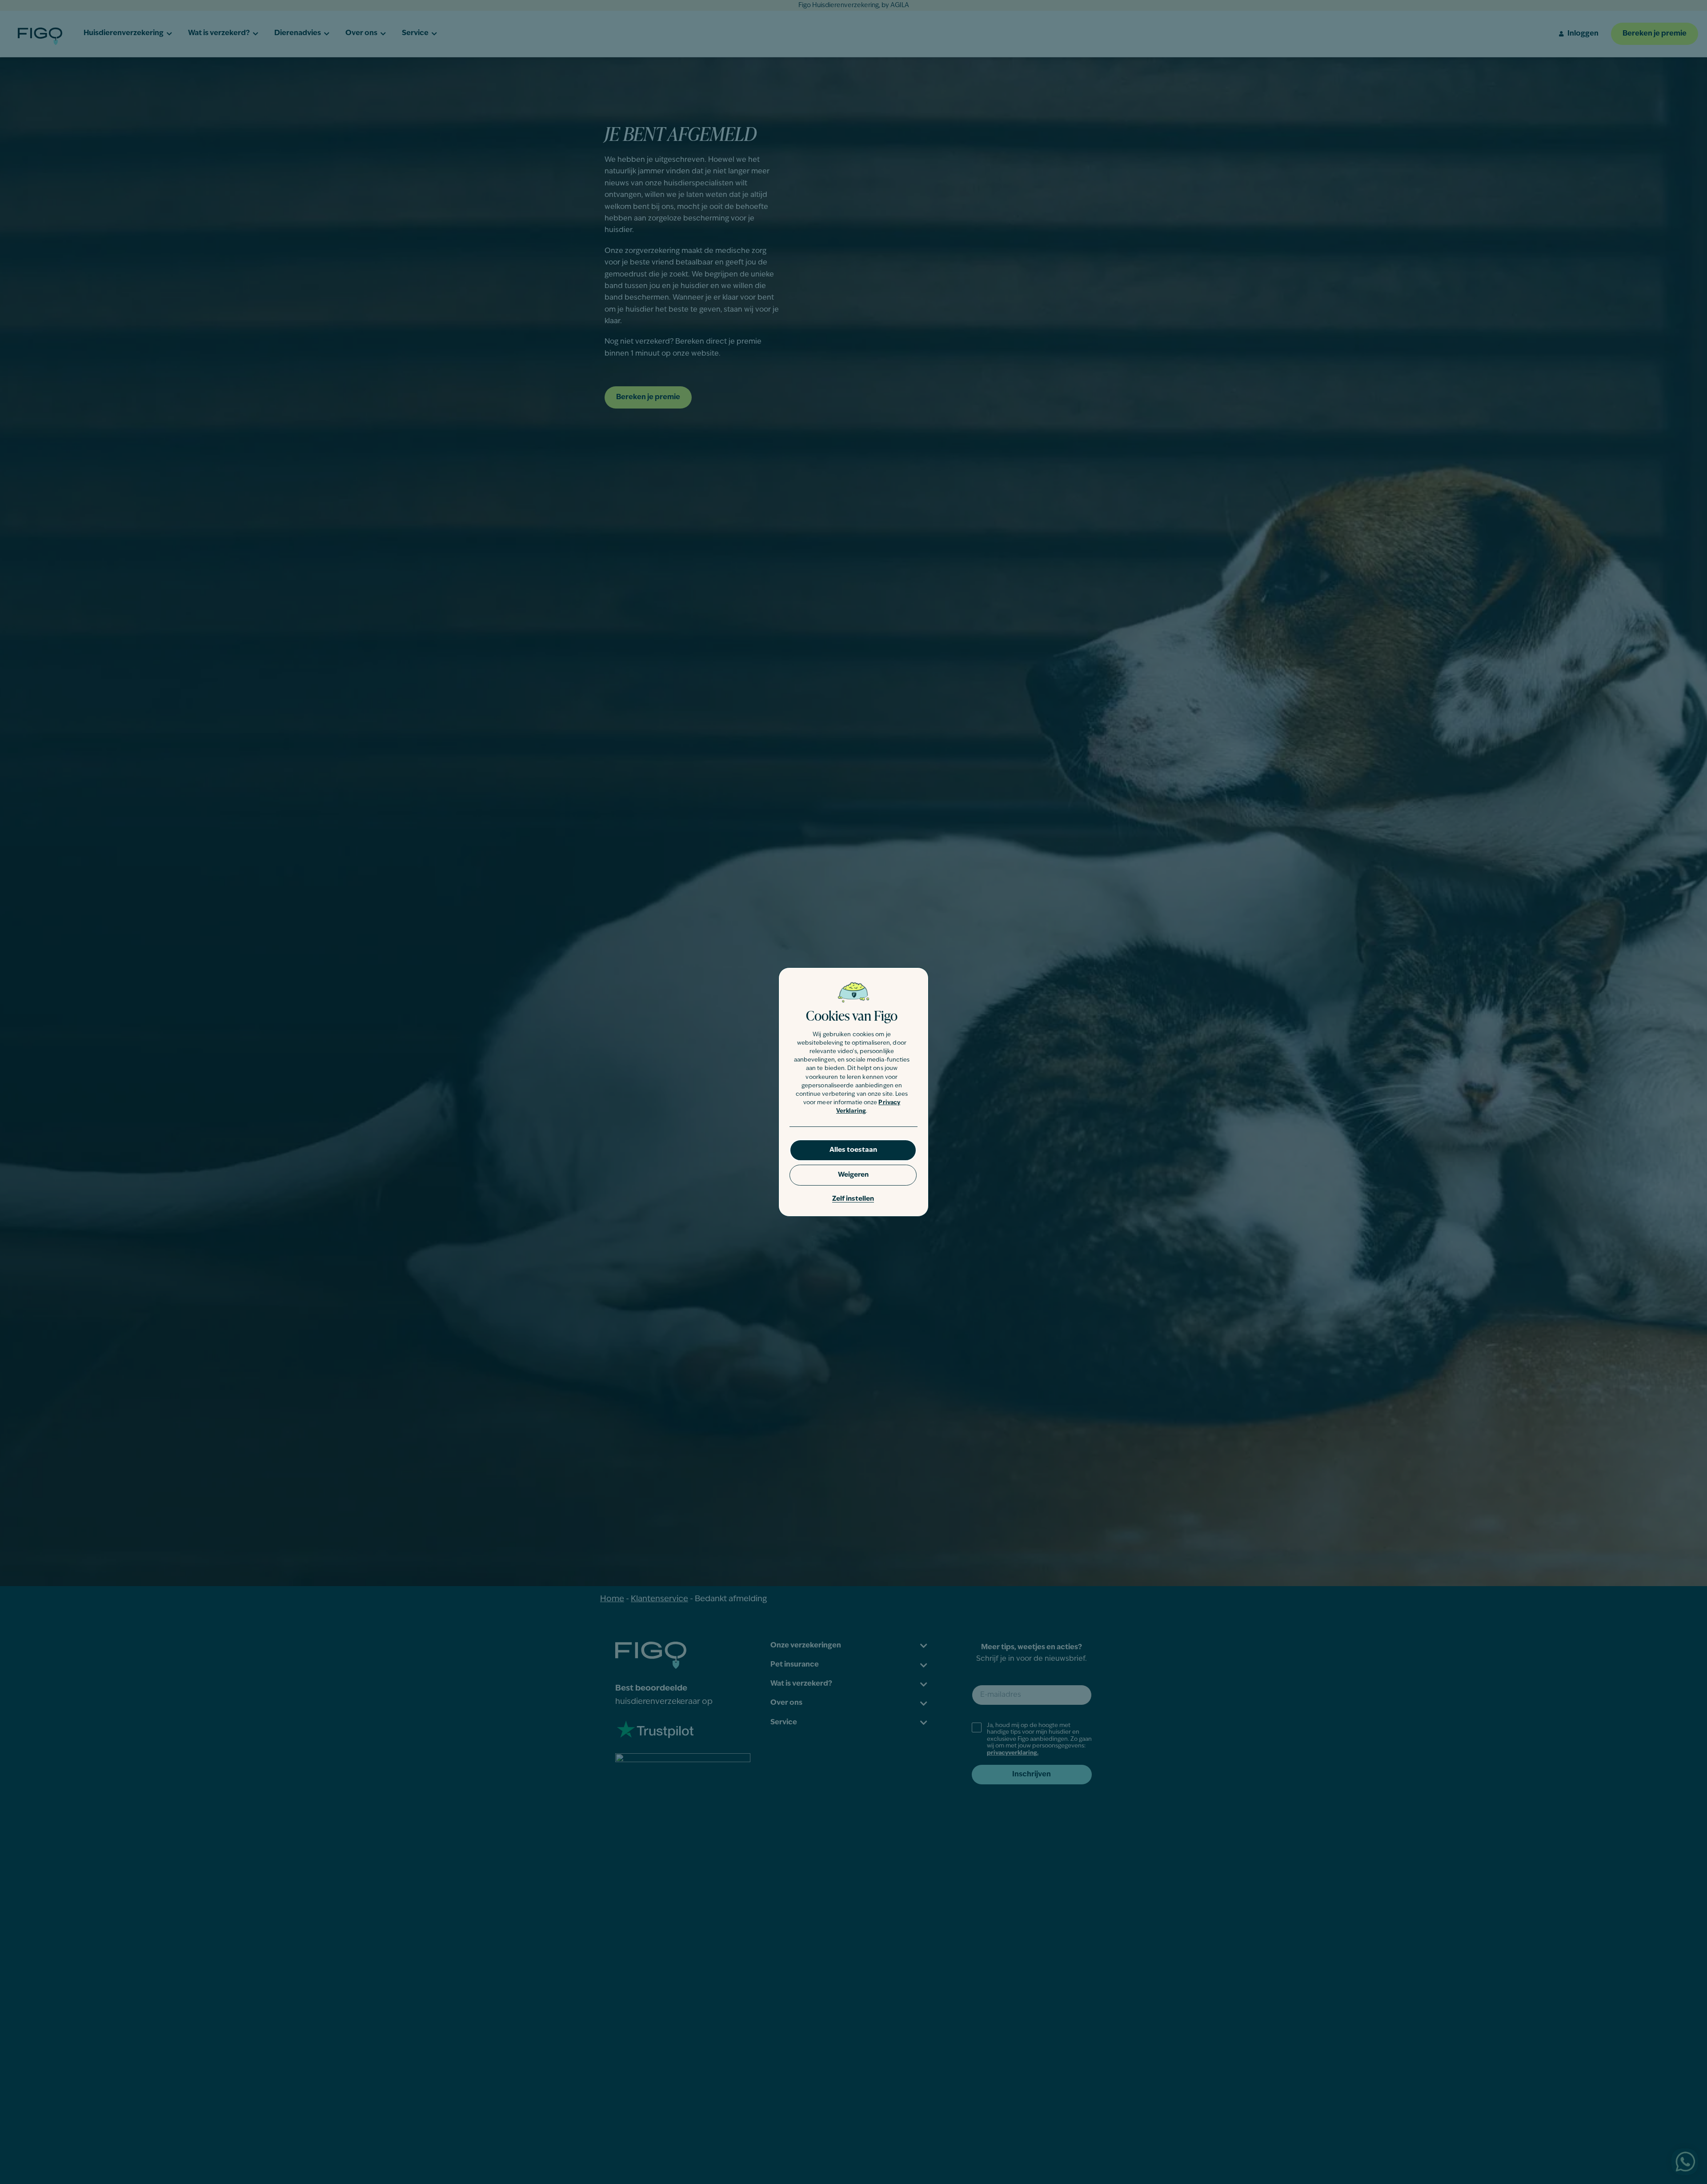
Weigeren (853, 1175)
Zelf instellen (853, 1199)
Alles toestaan (853, 1150)
